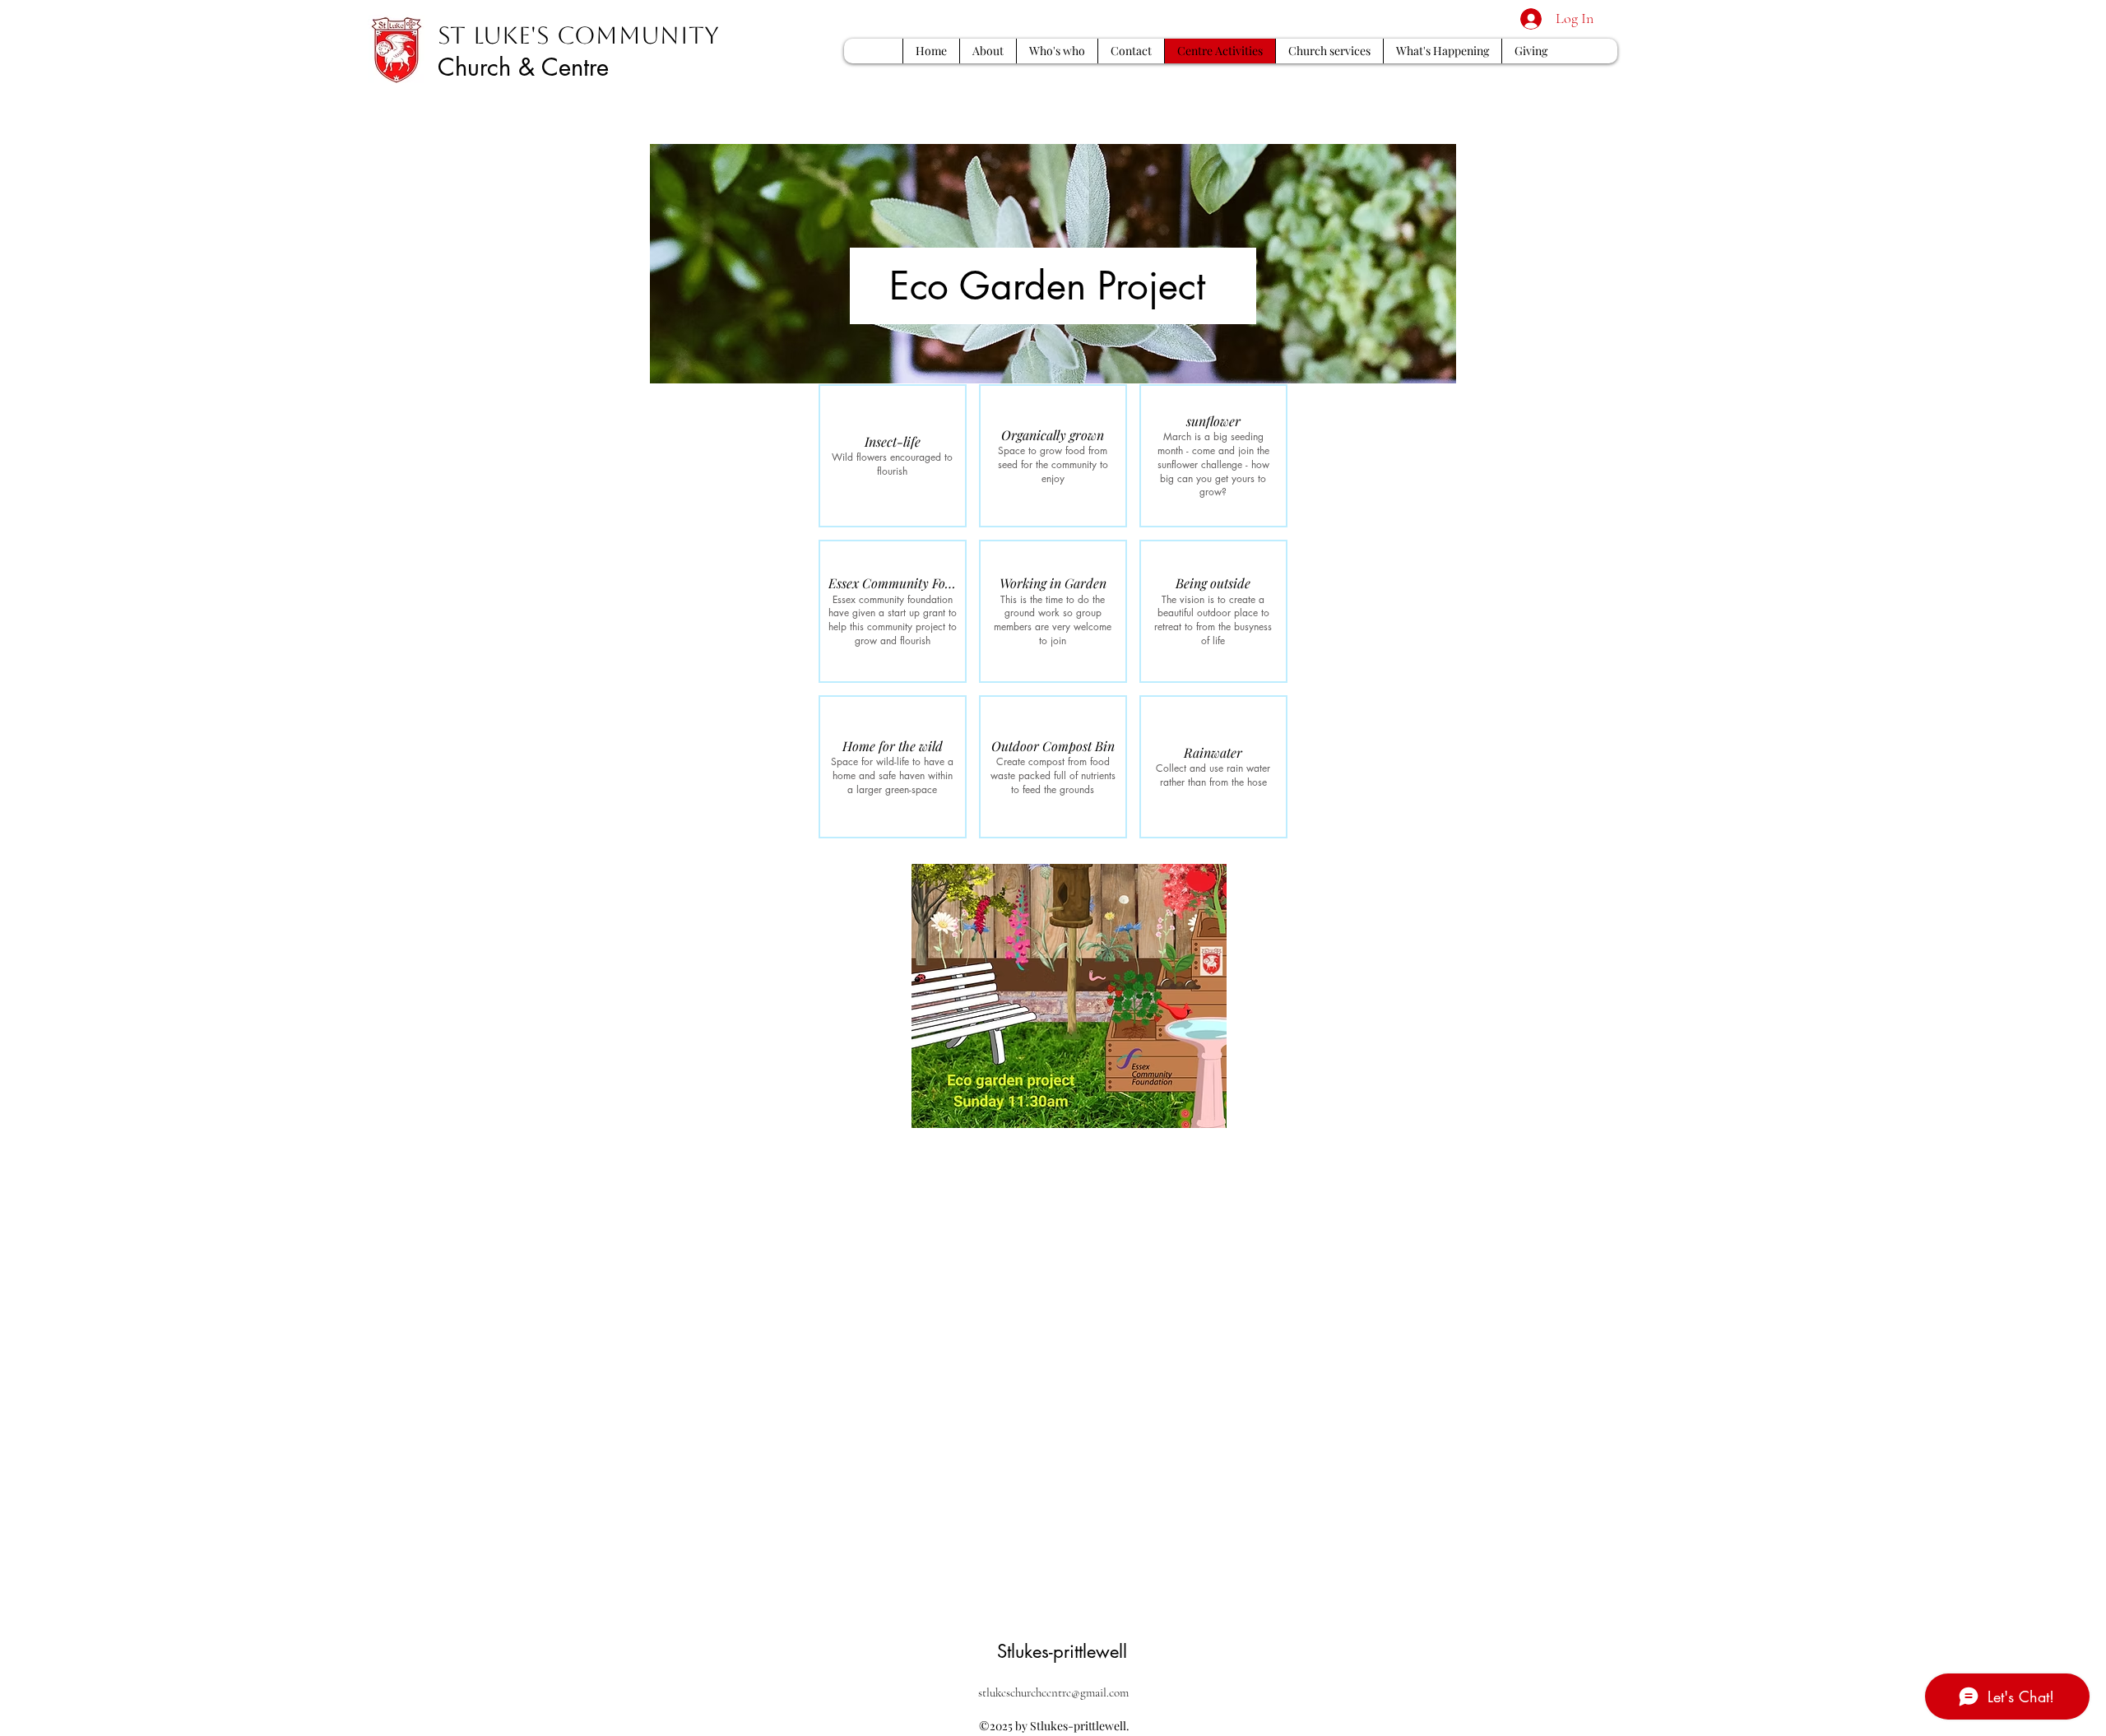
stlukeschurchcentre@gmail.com (1053, 1692)
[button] (893, 456)
